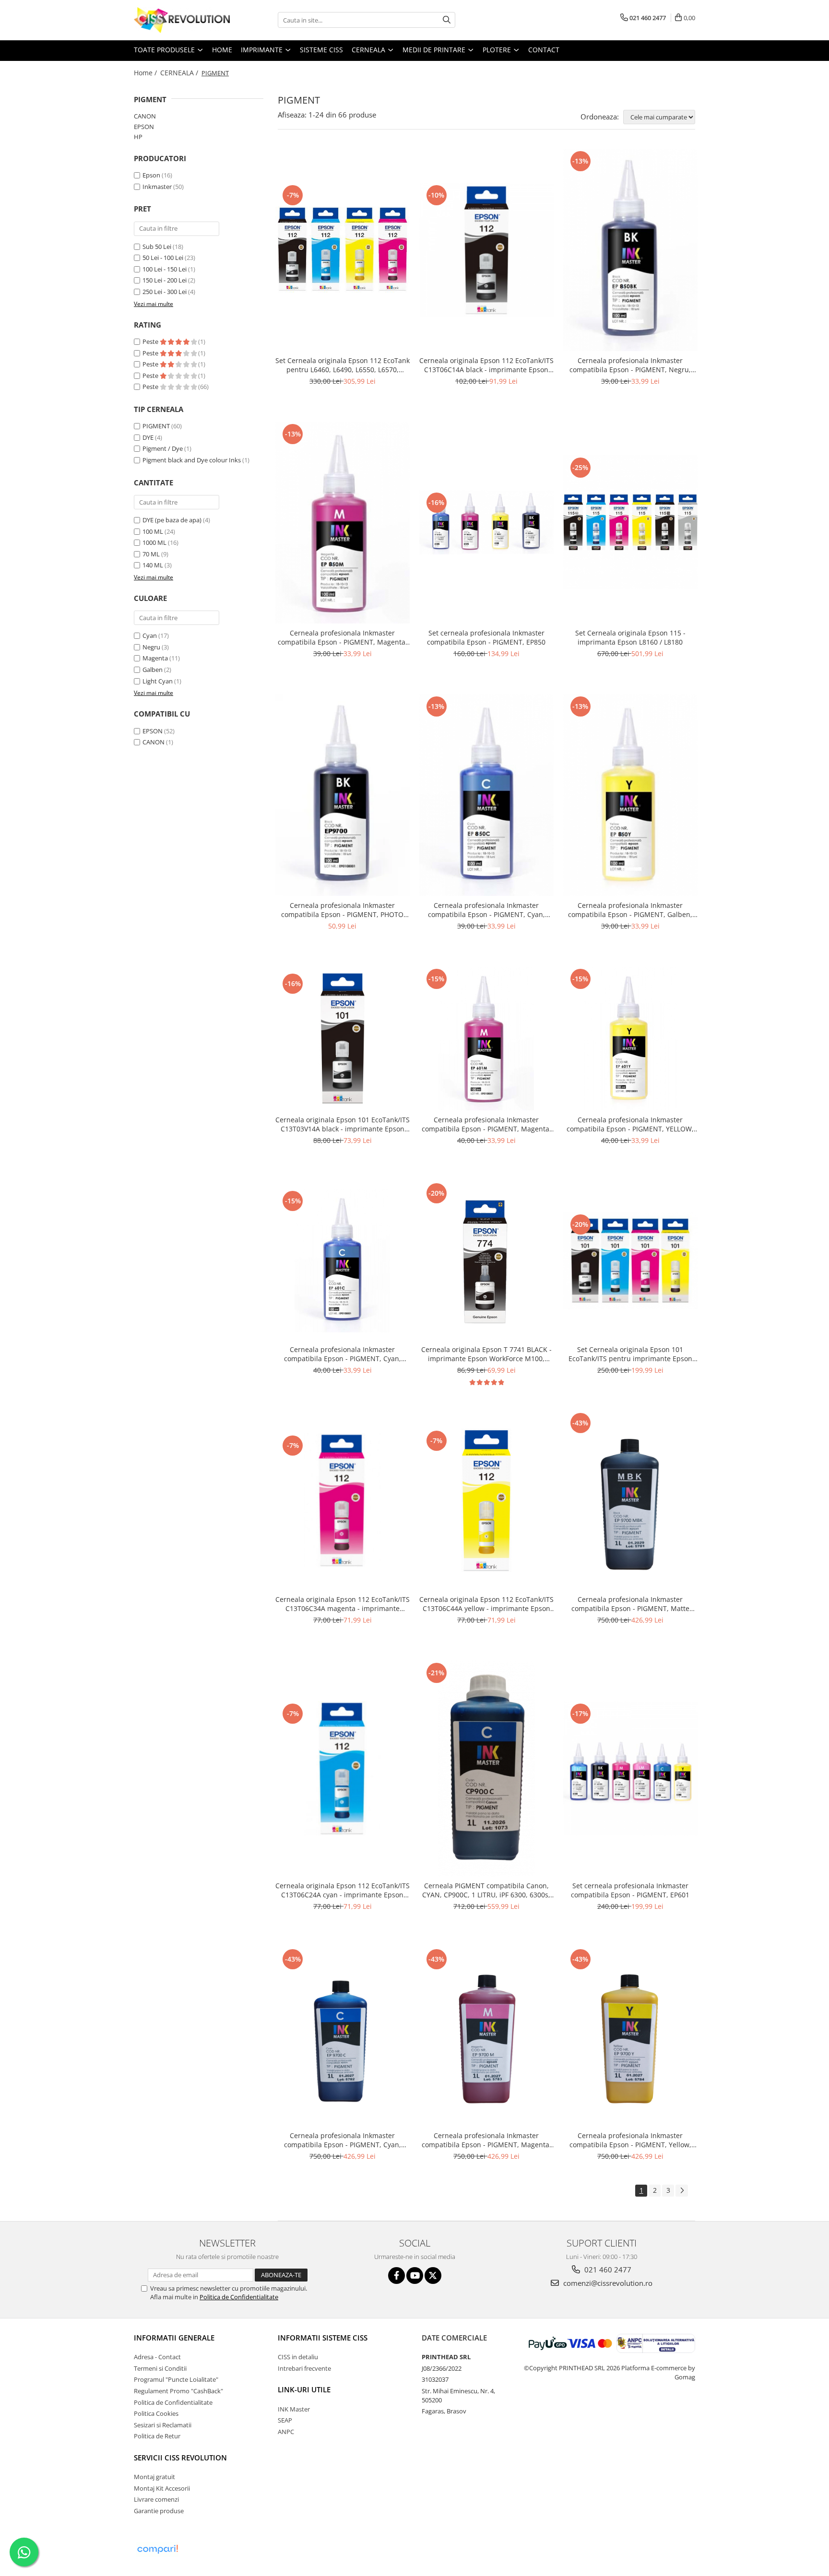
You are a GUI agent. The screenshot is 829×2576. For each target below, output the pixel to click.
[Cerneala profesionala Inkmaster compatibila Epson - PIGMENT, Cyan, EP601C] (343, 1260)
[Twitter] (433, 2276)
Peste (151, 341)
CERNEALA (369, 50)
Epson (152, 175)
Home (222, 50)
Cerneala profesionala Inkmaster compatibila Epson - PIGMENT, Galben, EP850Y (630, 910)
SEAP (285, 2420)
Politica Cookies (156, 2413)
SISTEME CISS (321, 50)
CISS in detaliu (298, 2357)
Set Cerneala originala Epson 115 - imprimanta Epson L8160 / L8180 (630, 637)
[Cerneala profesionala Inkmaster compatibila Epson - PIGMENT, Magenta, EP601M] (486, 1038)
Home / (146, 73)
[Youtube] (415, 2276)
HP (138, 137)
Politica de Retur (157, 2436)
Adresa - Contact (157, 2357)
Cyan (150, 635)
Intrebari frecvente (304, 2368)
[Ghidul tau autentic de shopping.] (157, 2549)
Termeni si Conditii (160, 2368)
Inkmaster (157, 187)
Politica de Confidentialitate (239, 2297)
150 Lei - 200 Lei (165, 280)
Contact (544, 50)
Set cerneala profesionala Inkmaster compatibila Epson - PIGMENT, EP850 (486, 637)
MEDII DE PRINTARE (435, 50)
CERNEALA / (180, 73)
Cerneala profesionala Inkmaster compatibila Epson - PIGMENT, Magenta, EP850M (343, 637)
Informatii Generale (174, 2338)
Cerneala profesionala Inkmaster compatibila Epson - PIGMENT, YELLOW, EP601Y (630, 1124)
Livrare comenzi (156, 2499)
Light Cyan (158, 681)
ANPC (286, 2432)
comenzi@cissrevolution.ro (607, 2283)
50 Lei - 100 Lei (163, 258)
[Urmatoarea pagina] (682, 2191)
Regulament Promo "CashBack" (178, 2391)
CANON (145, 116)
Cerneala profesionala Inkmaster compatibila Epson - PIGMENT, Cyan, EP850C (486, 910)
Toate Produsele (165, 50)
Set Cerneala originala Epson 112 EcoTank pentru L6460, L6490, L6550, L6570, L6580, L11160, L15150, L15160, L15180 (343, 365)
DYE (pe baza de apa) (172, 520)
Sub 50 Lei (157, 247)
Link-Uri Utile (304, 2389)
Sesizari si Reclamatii (163, 2425)
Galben (153, 670)
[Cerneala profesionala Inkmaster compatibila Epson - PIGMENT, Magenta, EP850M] (343, 523)
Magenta (155, 658)
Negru (151, 647)
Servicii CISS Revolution (180, 2458)
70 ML (151, 554)
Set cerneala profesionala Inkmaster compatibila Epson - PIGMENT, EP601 (630, 1890)
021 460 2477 (607, 2270)
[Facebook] (397, 2276)
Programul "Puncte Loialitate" (176, 2379)
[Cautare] (447, 20)
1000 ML (154, 542)
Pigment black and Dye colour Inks (192, 460)
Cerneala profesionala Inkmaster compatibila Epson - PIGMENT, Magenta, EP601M (486, 1124)
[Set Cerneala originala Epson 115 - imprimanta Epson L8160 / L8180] (630, 522)
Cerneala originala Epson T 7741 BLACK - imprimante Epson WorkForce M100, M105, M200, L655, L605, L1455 (486, 1354)
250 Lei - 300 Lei (165, 292)
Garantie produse (159, 2511)
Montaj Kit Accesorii (162, 2488)
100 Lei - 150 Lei (165, 269)
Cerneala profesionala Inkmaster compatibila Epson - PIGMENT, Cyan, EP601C (343, 1354)
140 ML (153, 565)
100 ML (153, 531)
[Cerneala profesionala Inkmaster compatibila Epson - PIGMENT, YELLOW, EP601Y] (630, 1038)
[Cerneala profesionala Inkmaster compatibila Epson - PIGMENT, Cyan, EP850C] (486, 795)
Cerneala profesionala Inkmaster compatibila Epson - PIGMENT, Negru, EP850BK (630, 365)
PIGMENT (156, 426)
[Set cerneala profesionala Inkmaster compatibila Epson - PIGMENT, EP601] (630, 1768)
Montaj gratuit (154, 2477)
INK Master (294, 2409)
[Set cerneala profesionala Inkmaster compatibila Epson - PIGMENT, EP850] (486, 522)
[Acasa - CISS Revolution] (182, 20)
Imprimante (263, 50)
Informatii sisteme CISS (323, 2338)
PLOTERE (498, 50)
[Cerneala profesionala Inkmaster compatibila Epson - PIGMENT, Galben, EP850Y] (630, 795)
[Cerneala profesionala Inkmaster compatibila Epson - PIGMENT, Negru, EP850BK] (630, 250)
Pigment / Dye (163, 448)
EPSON (144, 127)
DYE (148, 437)
